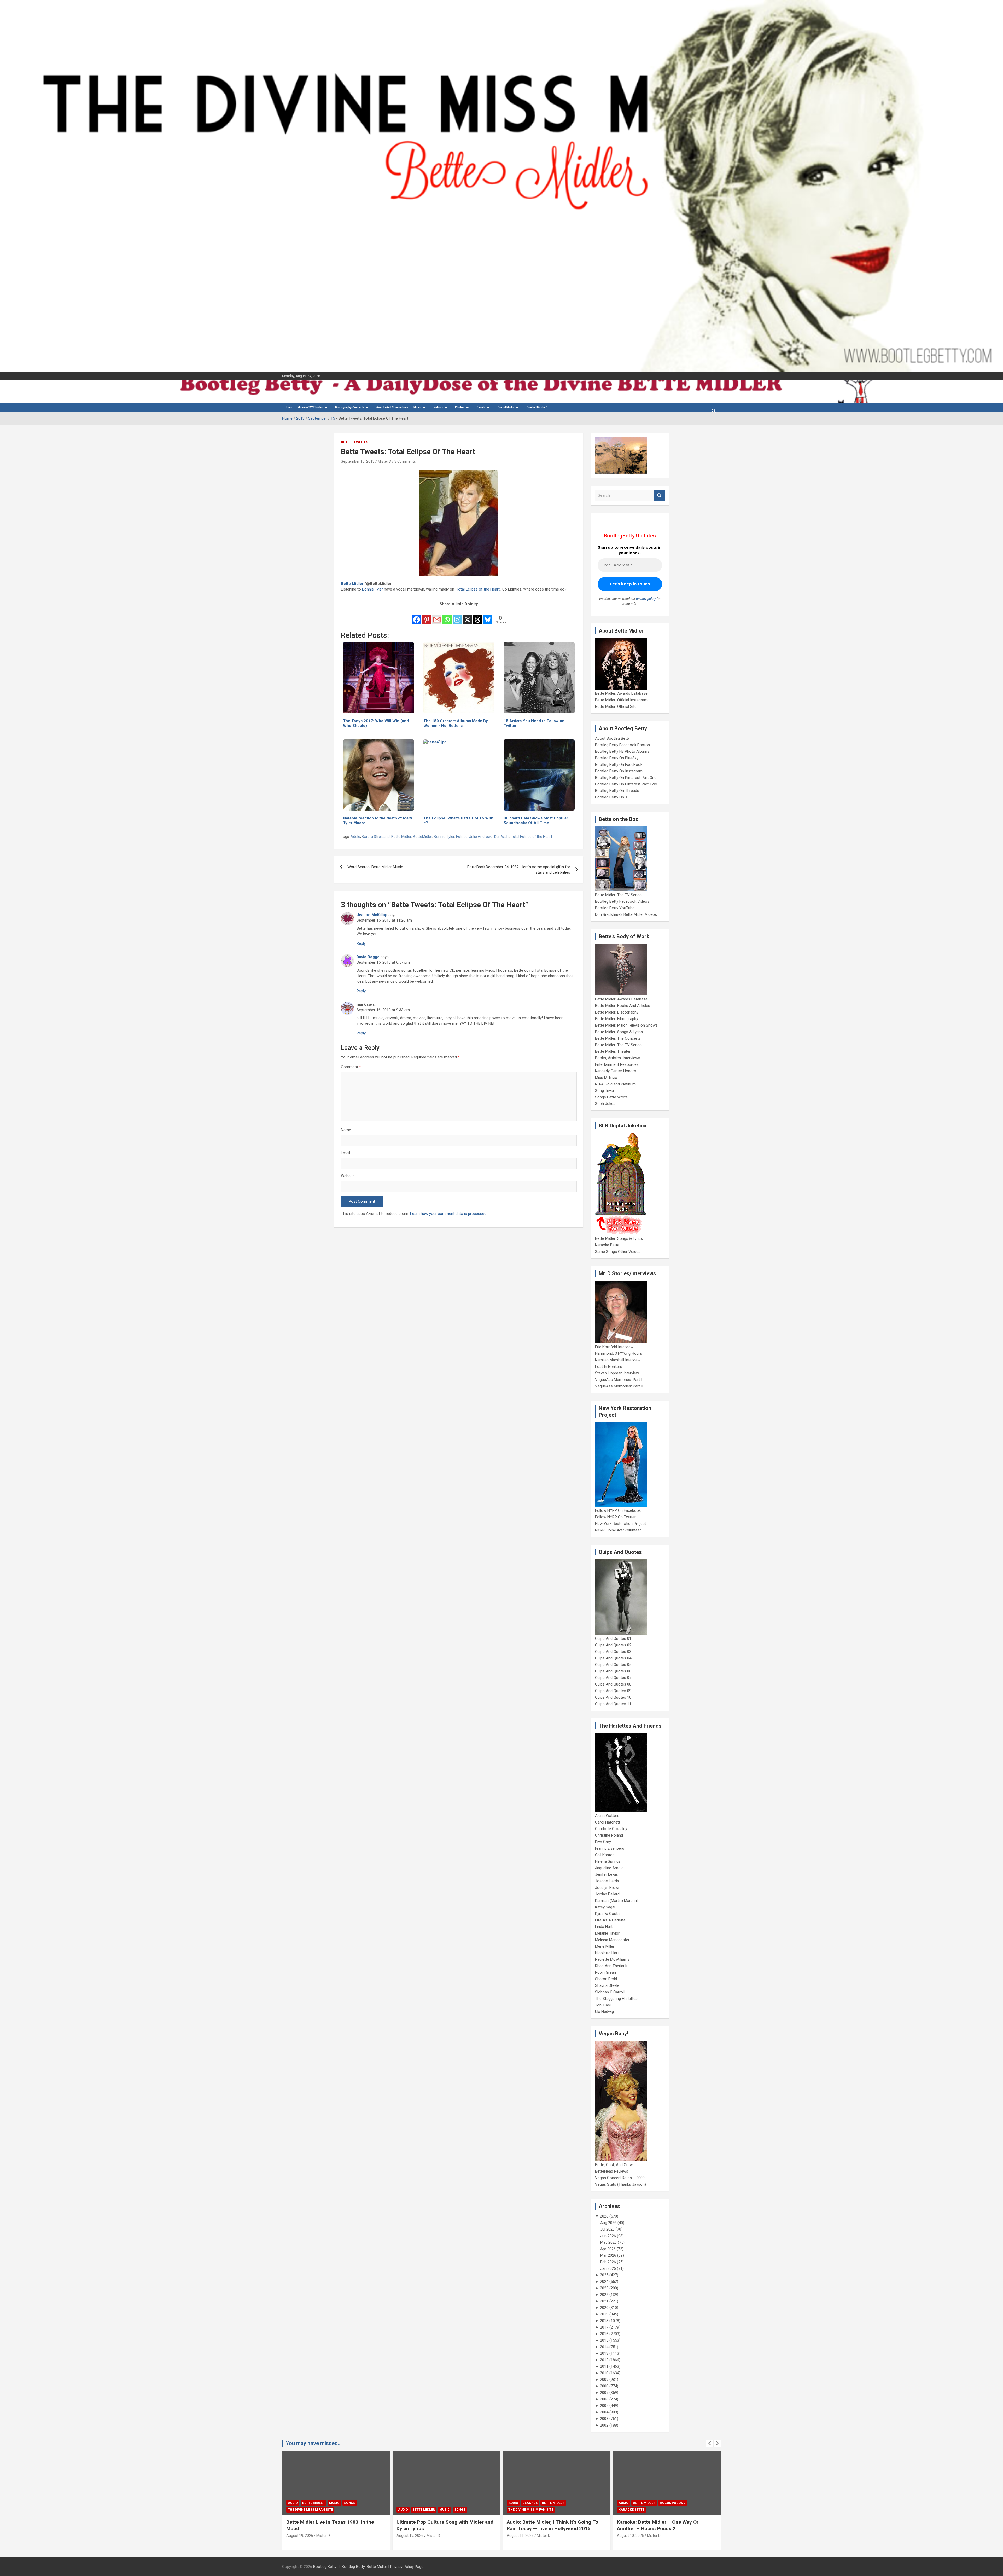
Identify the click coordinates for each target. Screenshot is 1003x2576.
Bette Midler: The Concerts (618, 1038)
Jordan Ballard (607, 1894)
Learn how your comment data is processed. (449, 1214)
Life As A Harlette (610, 1920)
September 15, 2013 (358, 461)
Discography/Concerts (350, 407)
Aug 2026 (608, 2223)
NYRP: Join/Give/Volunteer (618, 1530)
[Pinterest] (427, 616)
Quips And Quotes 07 (613, 1678)
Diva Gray (603, 1842)
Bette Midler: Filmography (617, 1019)
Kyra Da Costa (607, 1914)
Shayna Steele (607, 1985)
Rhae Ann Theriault (611, 1966)
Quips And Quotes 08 (613, 1684)
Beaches (310, 2503)
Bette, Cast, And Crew (614, 2165)
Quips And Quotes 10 (613, 1697)
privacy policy (646, 599)
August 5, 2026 (519, 2536)
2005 (604, 2406)
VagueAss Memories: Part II (619, 1386)
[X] (467, 616)
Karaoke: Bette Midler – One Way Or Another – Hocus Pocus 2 (437, 2525)
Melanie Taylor (607, 1933)
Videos (438, 407)
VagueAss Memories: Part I (619, 1380)
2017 (604, 2327)
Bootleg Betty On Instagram (619, 771)
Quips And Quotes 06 (613, 1671)
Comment (351, 1067)
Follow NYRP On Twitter (615, 1517)
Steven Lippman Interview (617, 1373)
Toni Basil (603, 2005)
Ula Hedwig (604, 2012)
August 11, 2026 (300, 2536)
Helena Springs (608, 1861)
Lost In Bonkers (609, 1367)
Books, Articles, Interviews (618, 1058)
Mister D (384, 461)
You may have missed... (314, 2443)
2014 (604, 2347)
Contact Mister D (537, 407)
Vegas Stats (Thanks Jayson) (620, 2184)
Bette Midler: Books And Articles (623, 1006)
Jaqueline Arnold (609, 1868)
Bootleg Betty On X (611, 797)
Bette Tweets (355, 442)
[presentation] (710, 2443)
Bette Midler (352, 584)
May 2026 (608, 2242)
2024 (604, 2282)
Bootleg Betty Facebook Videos (622, 901)
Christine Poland (609, 1835)
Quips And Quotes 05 (613, 1665)
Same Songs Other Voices (618, 1252)
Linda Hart (604, 1927)
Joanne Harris (607, 1881)
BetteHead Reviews (612, 2171)
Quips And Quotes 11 (613, 1704)
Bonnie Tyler (372, 589)
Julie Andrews (481, 837)
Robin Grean (605, 1972)
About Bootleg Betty (612, 738)
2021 (604, 2301)
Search (660, 496)
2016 (604, 2334)
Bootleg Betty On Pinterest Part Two (626, 784)
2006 (604, 2399)
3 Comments (405, 461)
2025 (604, 2275)
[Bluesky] (488, 616)
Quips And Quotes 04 (613, 1658)
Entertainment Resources (617, 1064)
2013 (604, 2353)
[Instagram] (457, 616)
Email (345, 1153)
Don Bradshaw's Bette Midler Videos (626, 914)
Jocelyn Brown (608, 1888)
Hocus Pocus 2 (452, 2503)
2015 (604, 2340)
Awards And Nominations (392, 407)
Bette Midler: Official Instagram (621, 700)
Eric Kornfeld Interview (614, 1347)
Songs (680, 2503)
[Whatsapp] (447, 616)
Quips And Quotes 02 (613, 1645)
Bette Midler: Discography (617, 1012)
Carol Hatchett (608, 1822)
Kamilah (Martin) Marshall (617, 1901)
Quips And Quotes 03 (613, 1652)
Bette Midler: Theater (613, 1051)
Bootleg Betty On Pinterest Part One (626, 778)
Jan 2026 (608, 2268)
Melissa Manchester (612, 1940)
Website (348, 1176)
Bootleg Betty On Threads (617, 791)
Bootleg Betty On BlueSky (617, 758)
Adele (355, 837)
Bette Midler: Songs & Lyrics (619, 1032)
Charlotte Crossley (611, 1829)
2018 (604, 2321)
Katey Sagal (605, 1907)
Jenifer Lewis (607, 1874)
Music (417, 407)
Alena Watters (607, 1816)
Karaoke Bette (607, 1245)
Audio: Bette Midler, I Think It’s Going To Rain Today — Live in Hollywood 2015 (332, 2525)
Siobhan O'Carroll (610, 1992)
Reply (361, 943)
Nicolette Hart (607, 1953)
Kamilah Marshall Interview (618, 1360)
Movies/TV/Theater (310, 407)
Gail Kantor (604, 1855)
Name (346, 1130)
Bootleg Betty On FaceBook (619, 765)
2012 (604, 2360)
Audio (293, 2503)
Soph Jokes (605, 1104)
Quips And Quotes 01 (613, 1639)
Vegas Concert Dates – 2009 (620, 2178)
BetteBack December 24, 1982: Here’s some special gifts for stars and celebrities (519, 870)
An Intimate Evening (526, 2510)
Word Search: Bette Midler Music (375, 867)
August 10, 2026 (410, 2536)
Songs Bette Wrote (611, 1097)
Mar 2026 (608, 2255)
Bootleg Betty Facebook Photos (622, 745)
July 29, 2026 (628, 2536)
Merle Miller (605, 1946)
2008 (604, 2386)
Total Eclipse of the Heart (478, 589)
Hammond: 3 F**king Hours (619, 1353)
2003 (604, 2419)
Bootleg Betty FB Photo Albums (622, 751)
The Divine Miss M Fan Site (310, 2510)
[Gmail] (437, 616)
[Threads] (478, 616)
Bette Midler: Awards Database (621, 693)
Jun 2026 (608, 2236)
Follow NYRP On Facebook (618, 1510)
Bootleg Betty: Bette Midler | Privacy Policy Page (383, 2567)
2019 (604, 2314)
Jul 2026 (607, 2229)
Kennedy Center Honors (616, 1071)
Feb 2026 (608, 2262)
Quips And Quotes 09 (613, 1691)
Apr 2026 (608, 2249)
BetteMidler (423, 837)
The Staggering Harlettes (616, 1999)
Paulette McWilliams (612, 1959)
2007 (604, 2393)
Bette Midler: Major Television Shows (626, 1025)
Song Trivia (604, 1091)
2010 (604, 2373)
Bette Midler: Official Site (616, 707)
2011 (604, 2366)
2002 (604, 2425)
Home (288, 407)
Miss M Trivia (606, 1078)
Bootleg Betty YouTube (615, 908)
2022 (604, 2295)
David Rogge (368, 957)
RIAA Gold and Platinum (615, 1084)
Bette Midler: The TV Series (618, 895)
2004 (604, 2412)
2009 (604, 2380)
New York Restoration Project (620, 1524)
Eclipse (462, 837)
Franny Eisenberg (610, 1848)
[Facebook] (416, 616)
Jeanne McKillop (372, 915)
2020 (604, 2308)
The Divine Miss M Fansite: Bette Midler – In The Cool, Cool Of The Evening (665, 2525)
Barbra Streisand (376, 837)
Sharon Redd (606, 1979)
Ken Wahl (502, 837)
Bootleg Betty (325, 2567)
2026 (604, 2216)
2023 (604, 2288)
